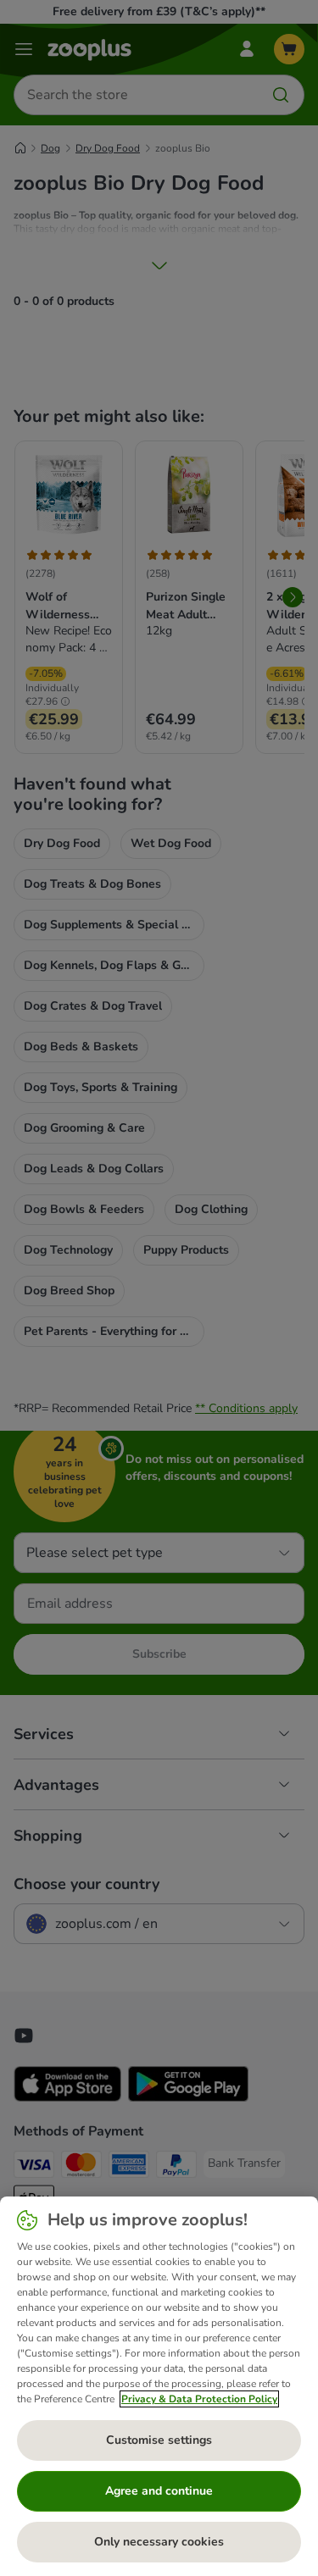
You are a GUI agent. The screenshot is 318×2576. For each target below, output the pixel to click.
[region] (159, 2386)
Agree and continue (159, 2491)
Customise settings (159, 2440)
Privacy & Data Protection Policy (199, 2399)
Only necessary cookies (159, 2542)
